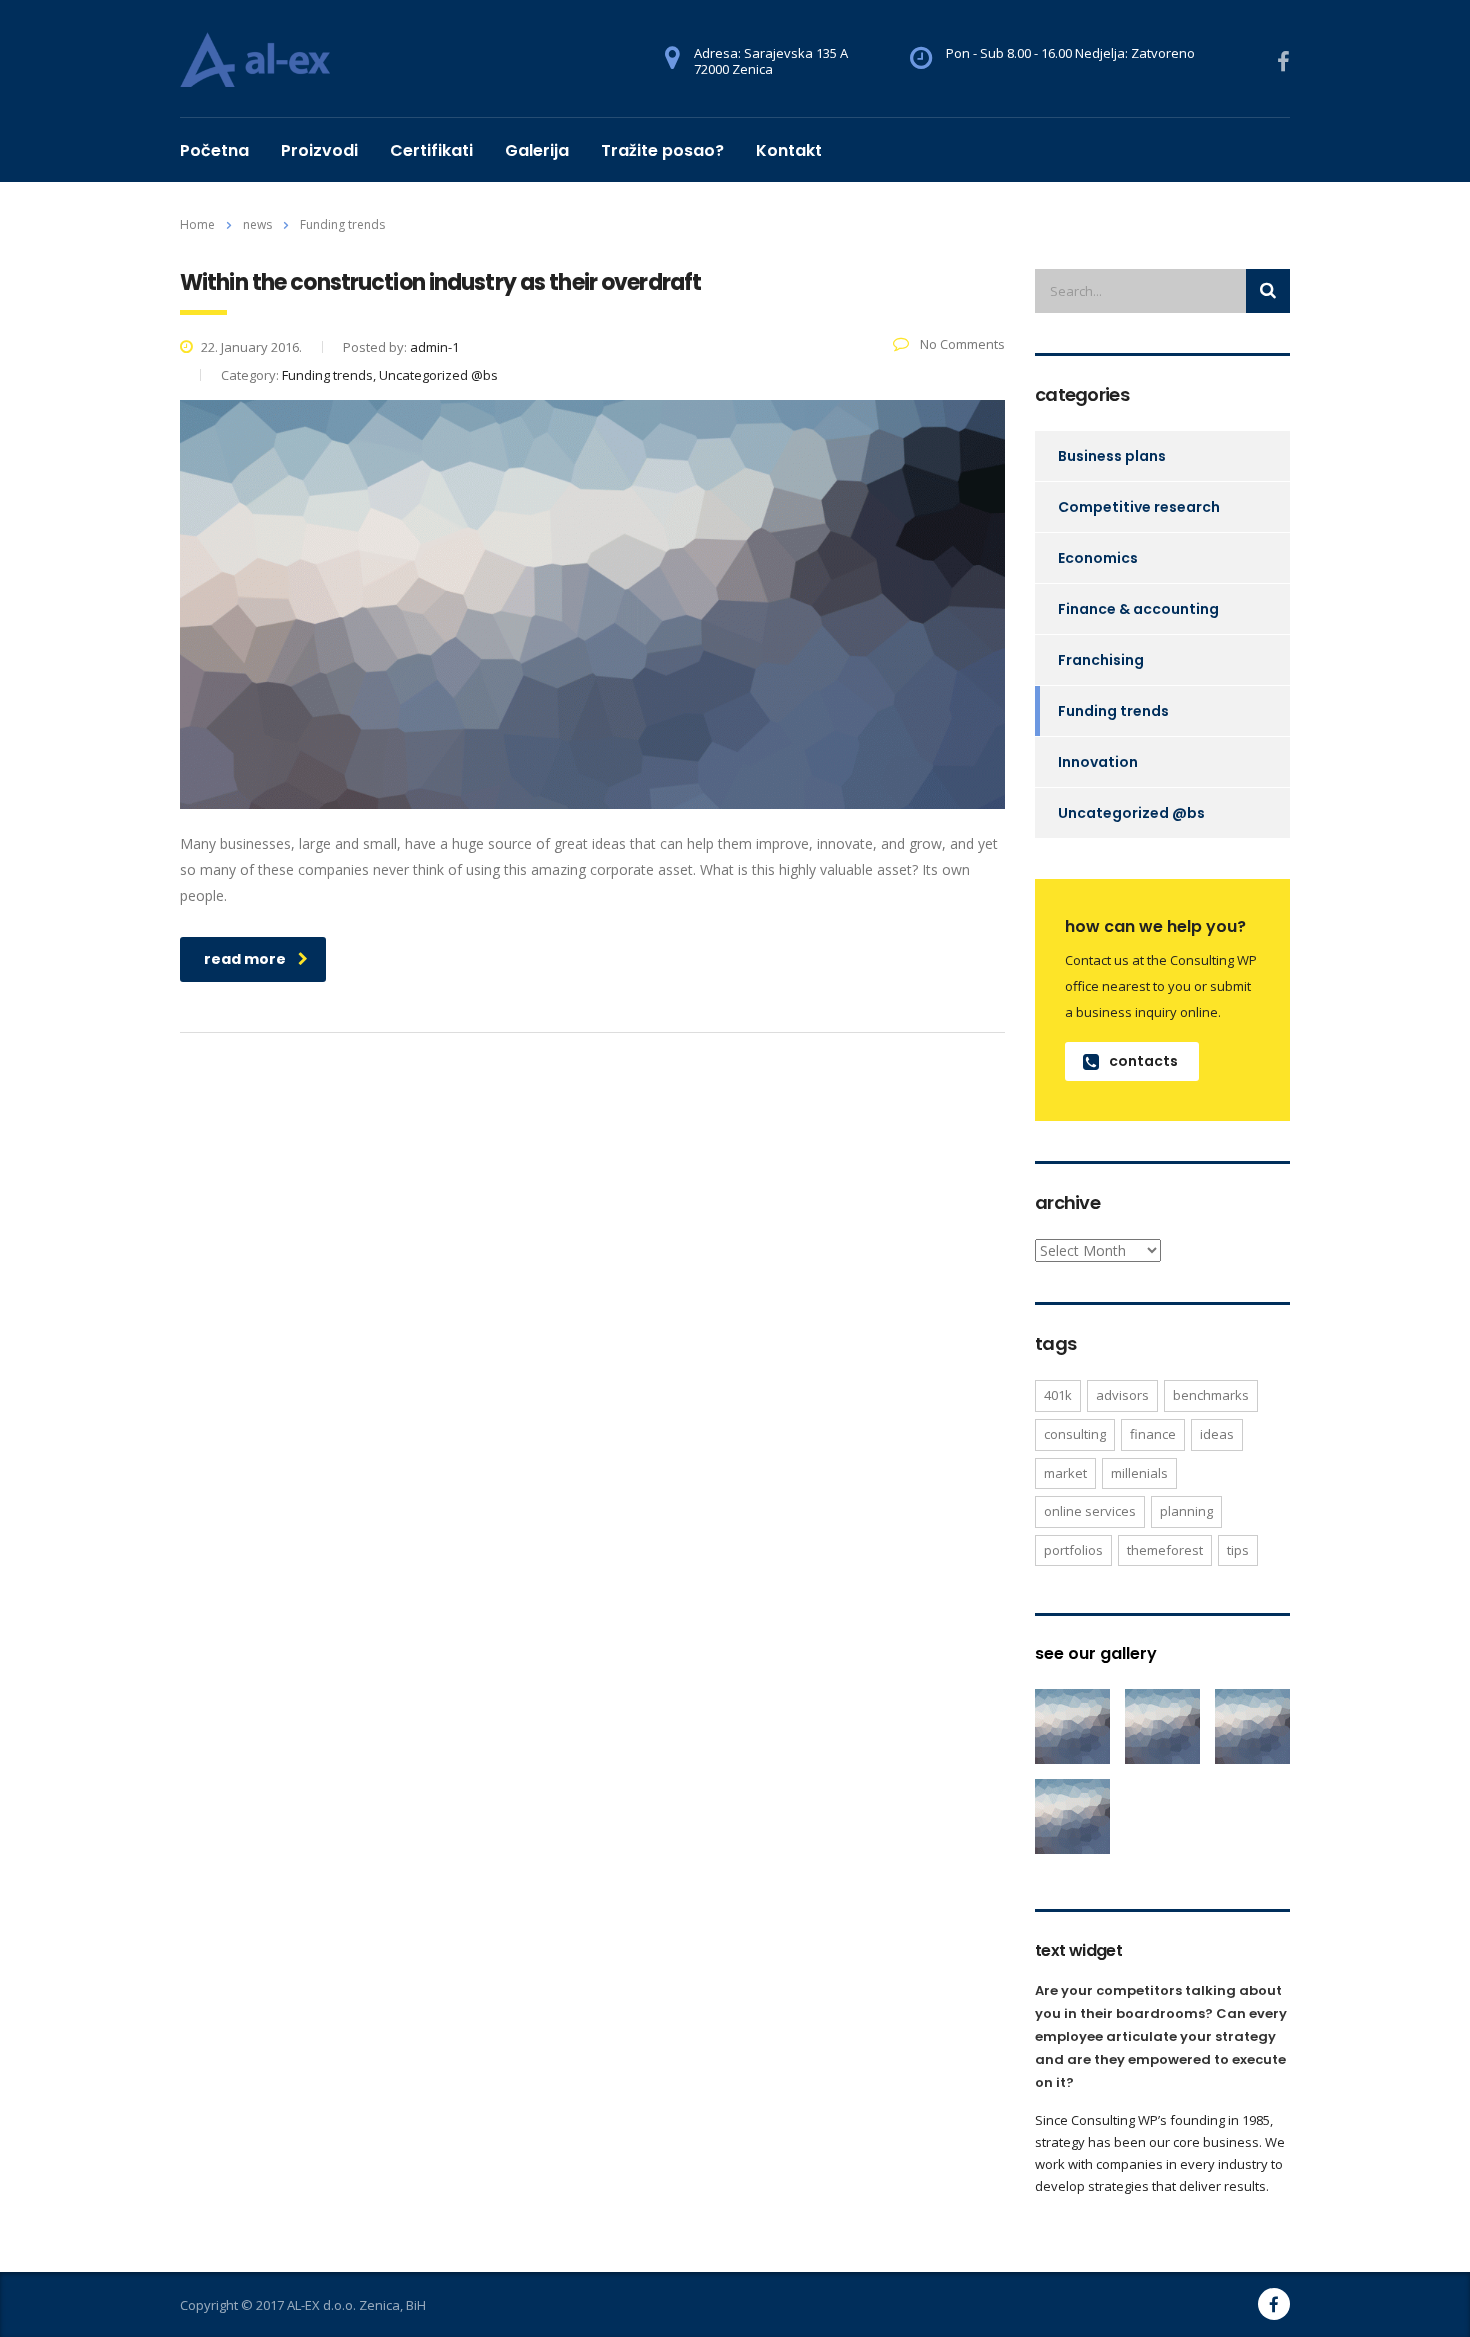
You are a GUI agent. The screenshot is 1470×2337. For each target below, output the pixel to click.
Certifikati (431, 150)
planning (1186, 1511)
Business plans (1112, 456)
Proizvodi (319, 150)
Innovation (1098, 762)
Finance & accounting (1138, 609)
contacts (1143, 1061)
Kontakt (789, 150)
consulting (1075, 1434)
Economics (1098, 558)
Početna (214, 150)
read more (245, 959)
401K (1058, 1395)
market (1065, 1473)
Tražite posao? (662, 150)
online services (1090, 1511)
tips (1238, 1550)
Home (197, 224)
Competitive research (1139, 507)
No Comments (961, 344)
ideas (1217, 1434)
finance (1153, 1434)
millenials (1139, 1473)
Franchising (1101, 660)
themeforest (1165, 1550)
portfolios (1073, 1550)
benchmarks (1211, 1395)
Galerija (537, 150)
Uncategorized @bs (1131, 813)
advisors (1122, 1395)
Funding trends (1113, 711)
